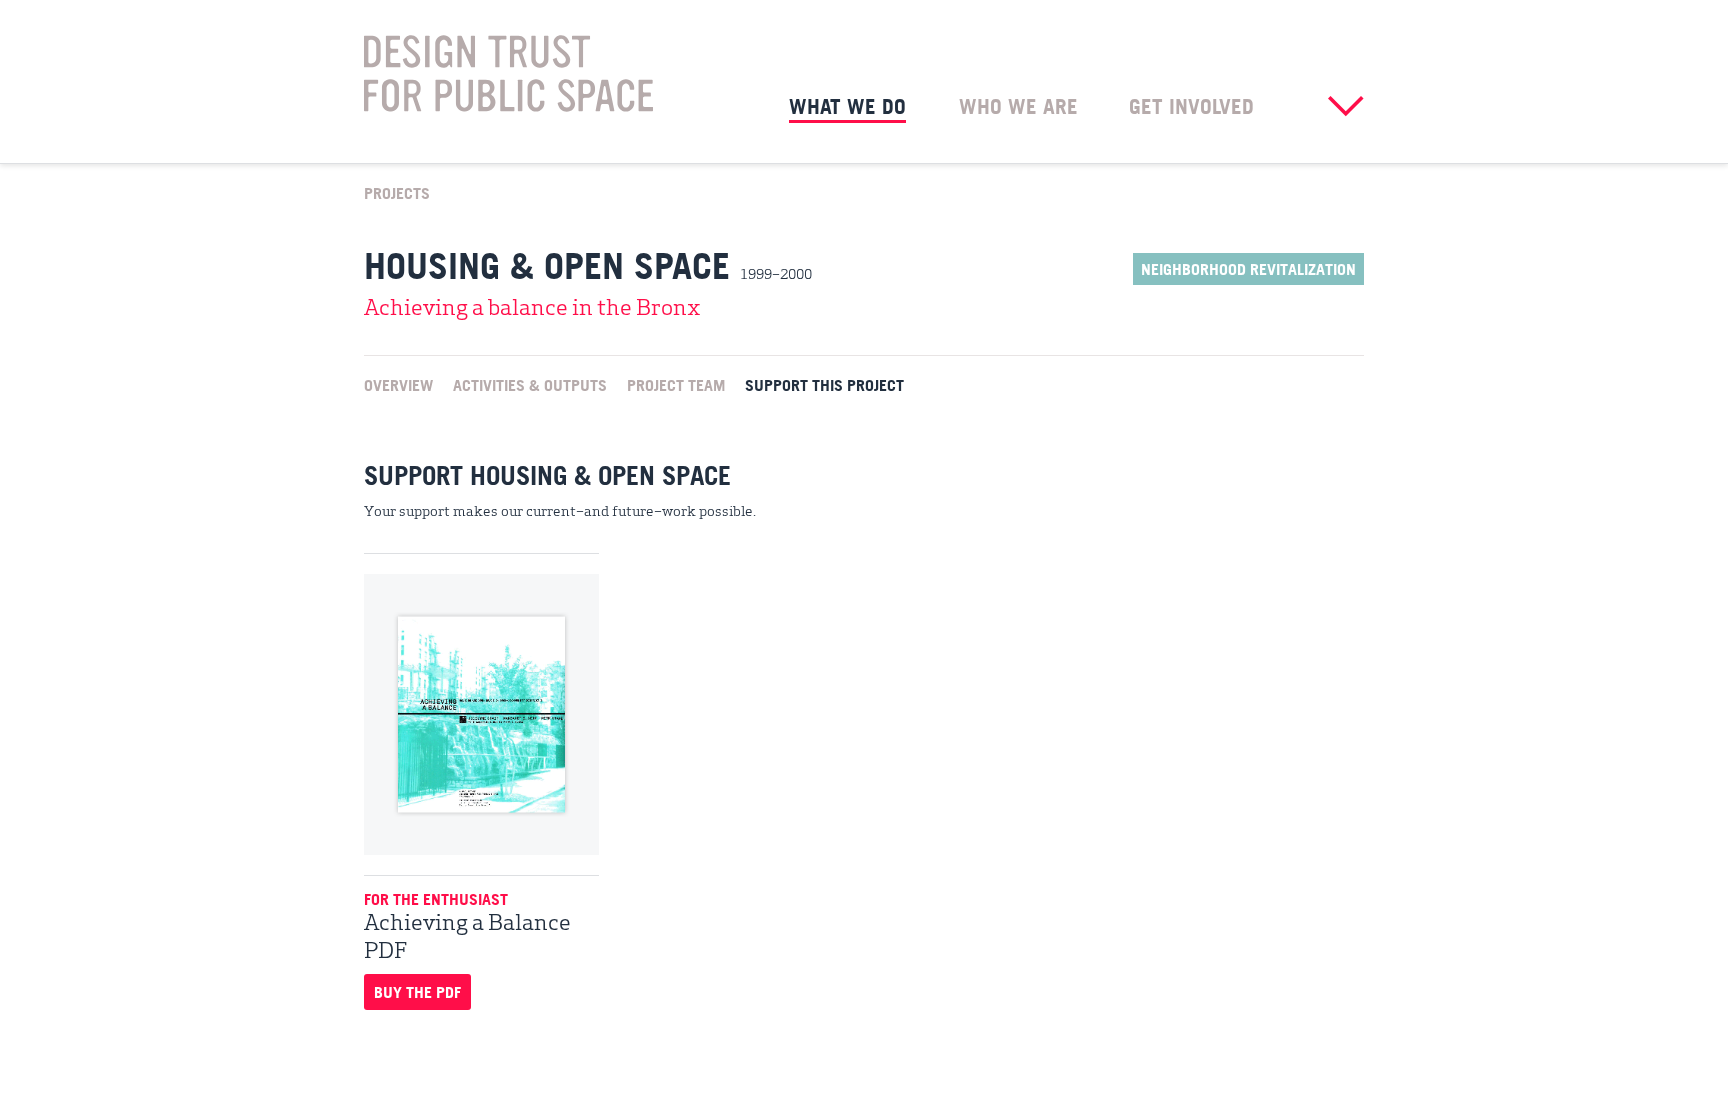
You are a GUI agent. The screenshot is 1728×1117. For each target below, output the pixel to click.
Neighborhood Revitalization (1248, 269)
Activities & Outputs (530, 384)
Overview (398, 384)
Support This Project (824, 384)
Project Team (676, 384)
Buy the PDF (417, 992)
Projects (397, 192)
